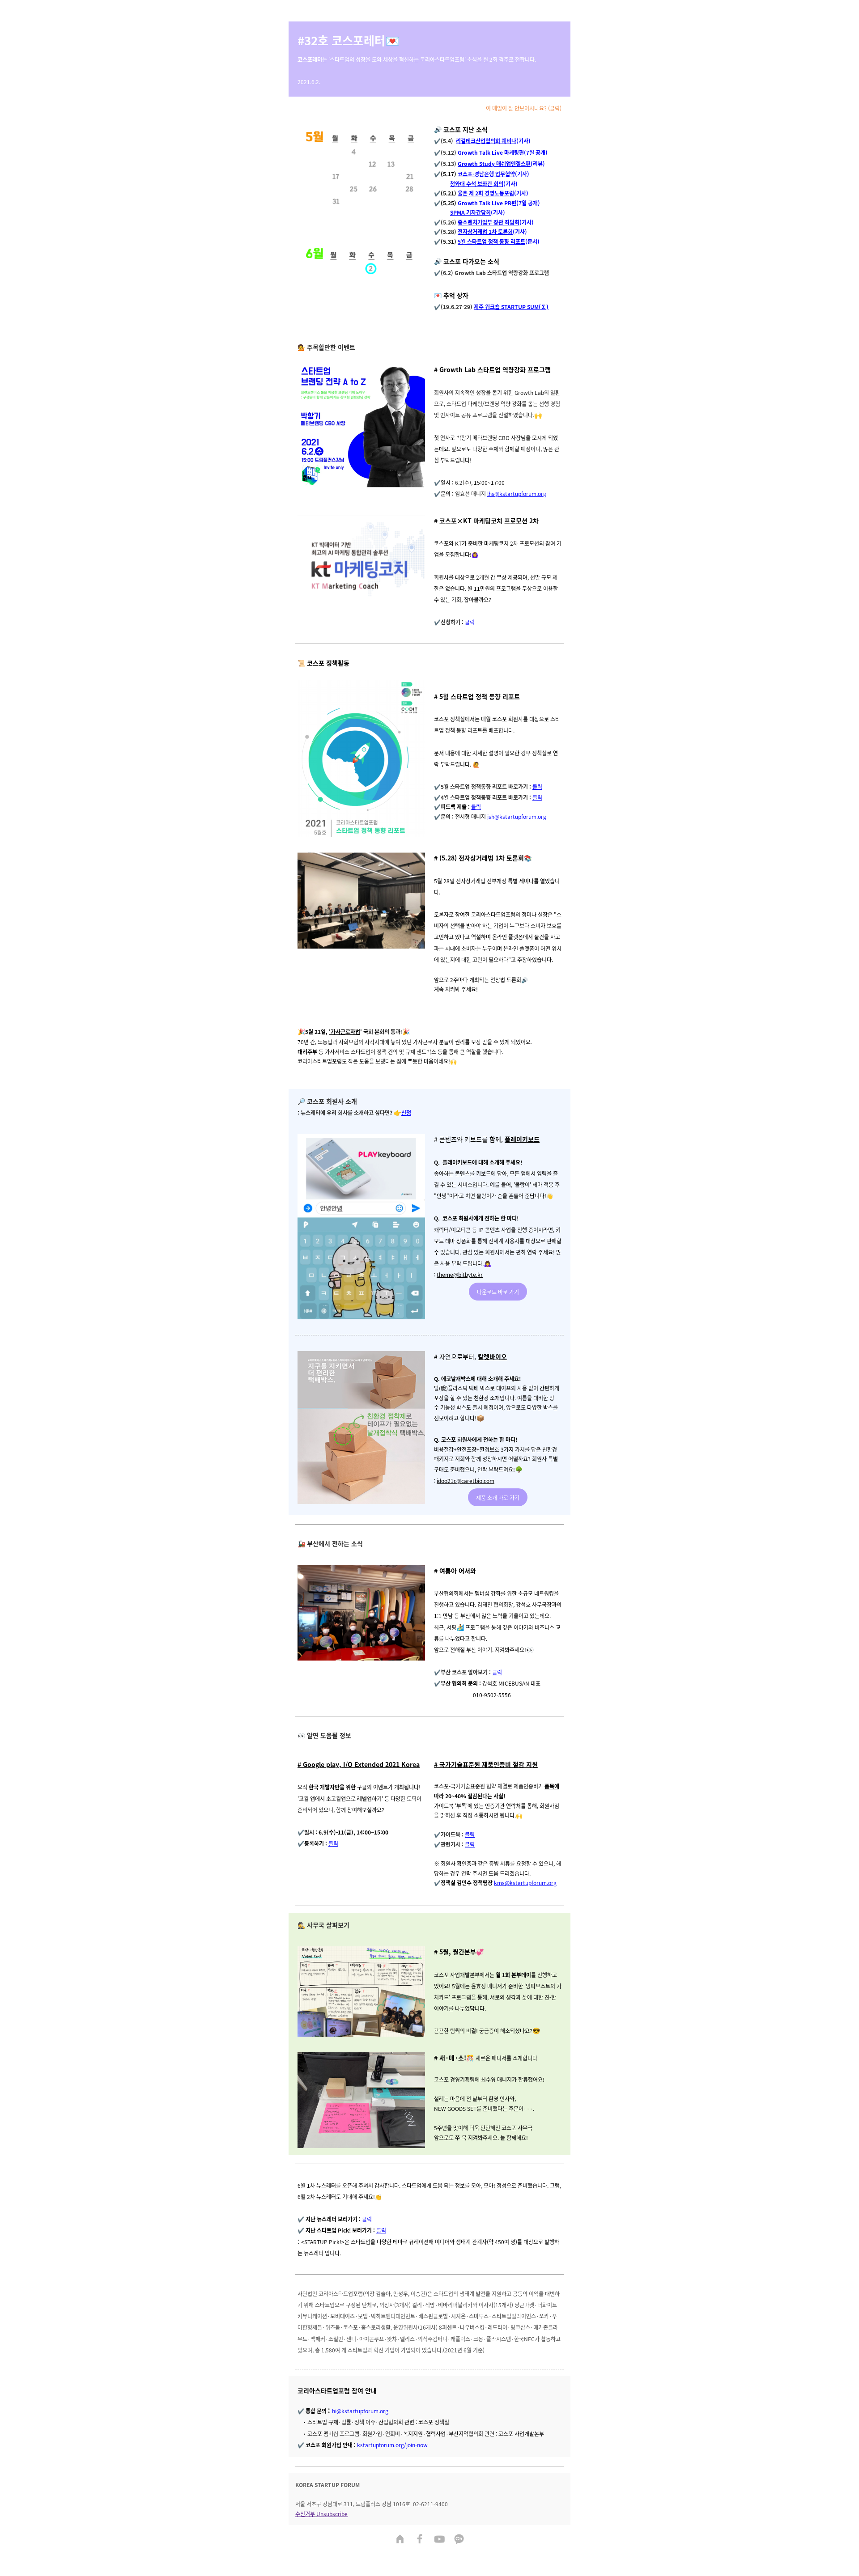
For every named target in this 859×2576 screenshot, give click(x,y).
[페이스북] (420, 2540)
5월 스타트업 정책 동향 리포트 (491, 241)
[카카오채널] (459, 2540)
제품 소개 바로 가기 (498, 1498)
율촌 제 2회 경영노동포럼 (486, 193)
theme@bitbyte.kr (460, 1274)
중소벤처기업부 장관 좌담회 (489, 222)
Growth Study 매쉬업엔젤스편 (494, 163)
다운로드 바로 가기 (498, 1292)
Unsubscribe (332, 2514)
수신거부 (305, 2514)
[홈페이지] (400, 2540)
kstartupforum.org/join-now (392, 2445)
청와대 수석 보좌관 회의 (477, 184)
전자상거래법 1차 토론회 (485, 231)
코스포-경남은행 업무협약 (486, 174)
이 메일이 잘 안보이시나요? (516, 108)
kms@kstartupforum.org (525, 1883)
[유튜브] (439, 2540)
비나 (511, 141)
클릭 (470, 622)
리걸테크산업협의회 (478, 141)
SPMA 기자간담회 (470, 212)
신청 (406, 1112)
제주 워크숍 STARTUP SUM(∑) (511, 307)
